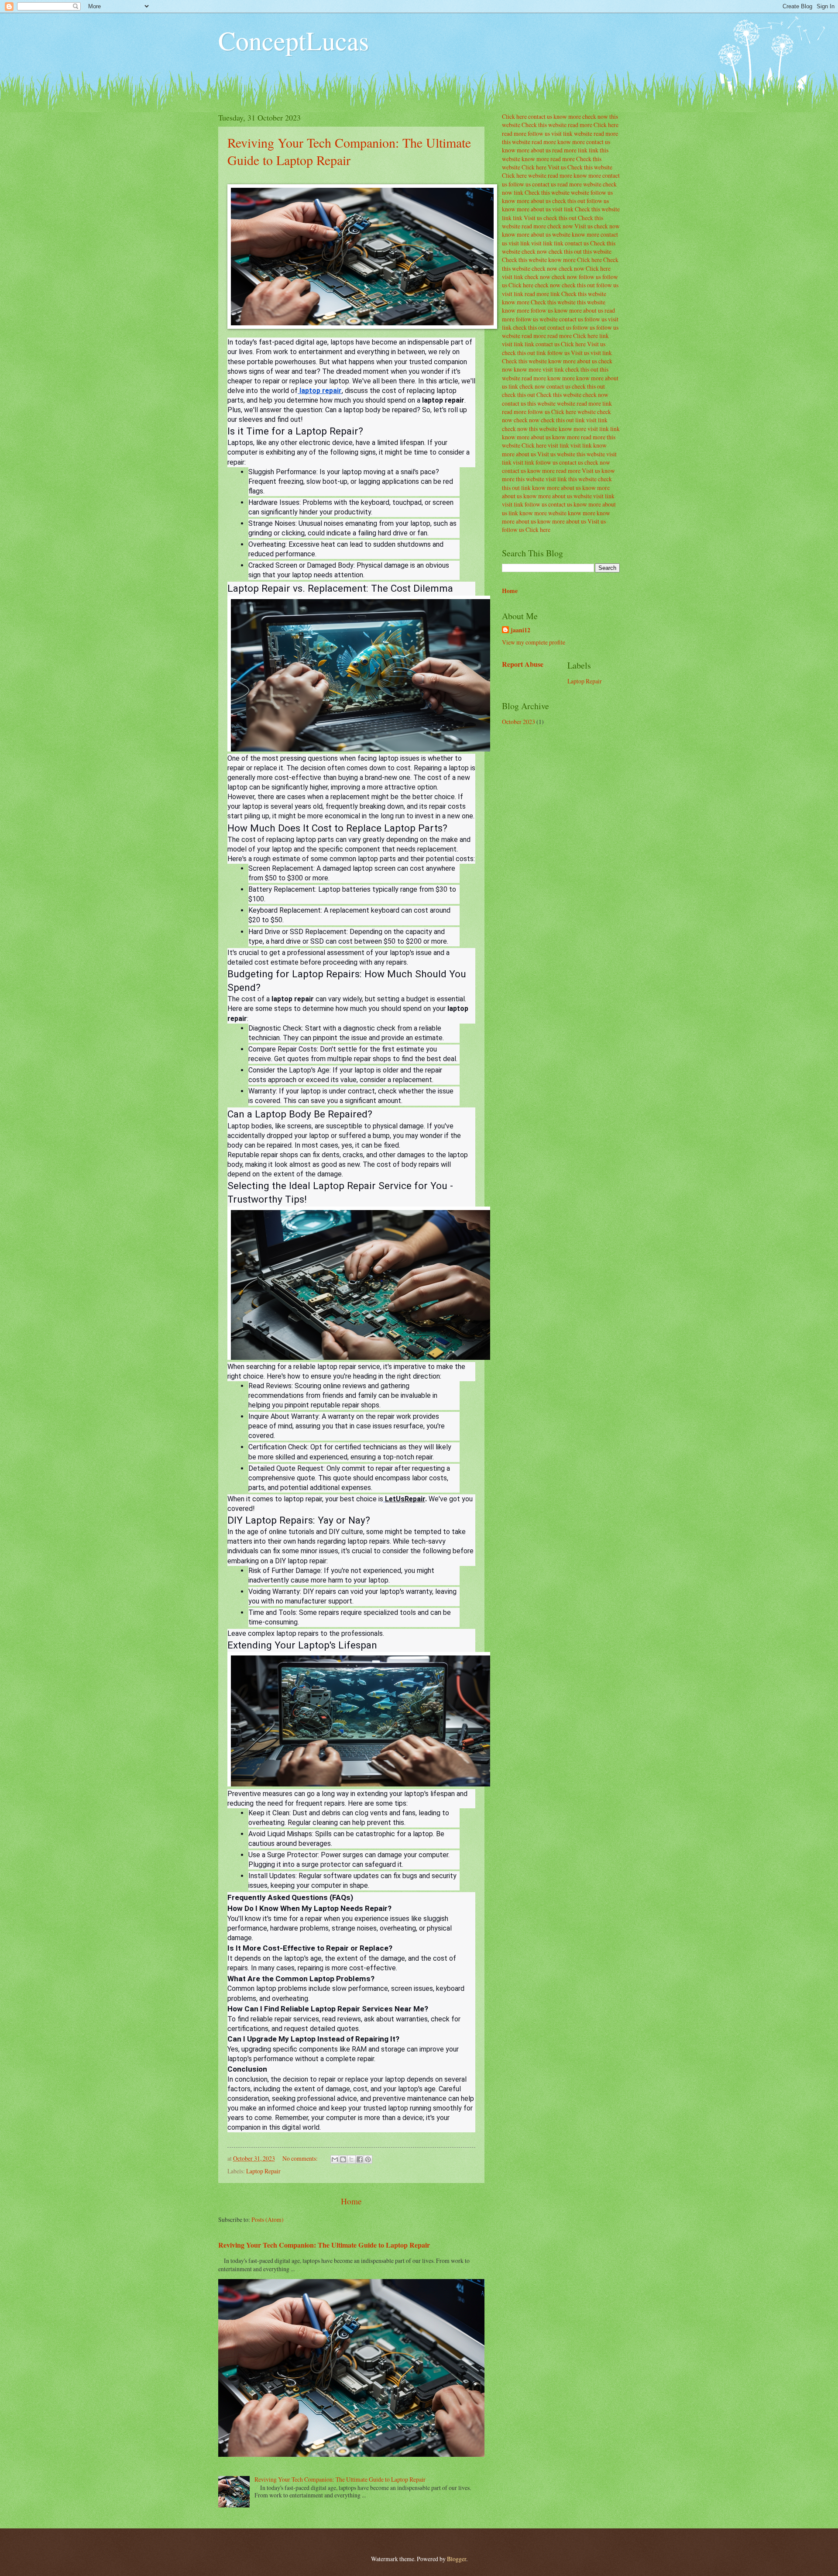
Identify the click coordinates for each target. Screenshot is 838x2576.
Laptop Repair (263, 2171)
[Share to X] (351, 2159)
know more (567, 116)
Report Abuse (523, 664)
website (583, 133)
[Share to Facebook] (360, 2159)
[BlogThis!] (343, 2159)
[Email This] (335, 2159)
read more (580, 125)
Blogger (457, 2559)
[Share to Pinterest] (368, 2159)
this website (516, 142)
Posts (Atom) (268, 2219)
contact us (540, 116)
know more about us (526, 150)
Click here (514, 116)
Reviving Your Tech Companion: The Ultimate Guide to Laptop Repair (349, 151)
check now (595, 116)
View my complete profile (534, 642)
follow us (539, 133)
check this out (569, 201)
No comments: (301, 2158)
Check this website (544, 125)
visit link (562, 133)
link (583, 150)
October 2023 (519, 722)
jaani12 (520, 630)
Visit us (557, 167)
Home (351, 2201)
